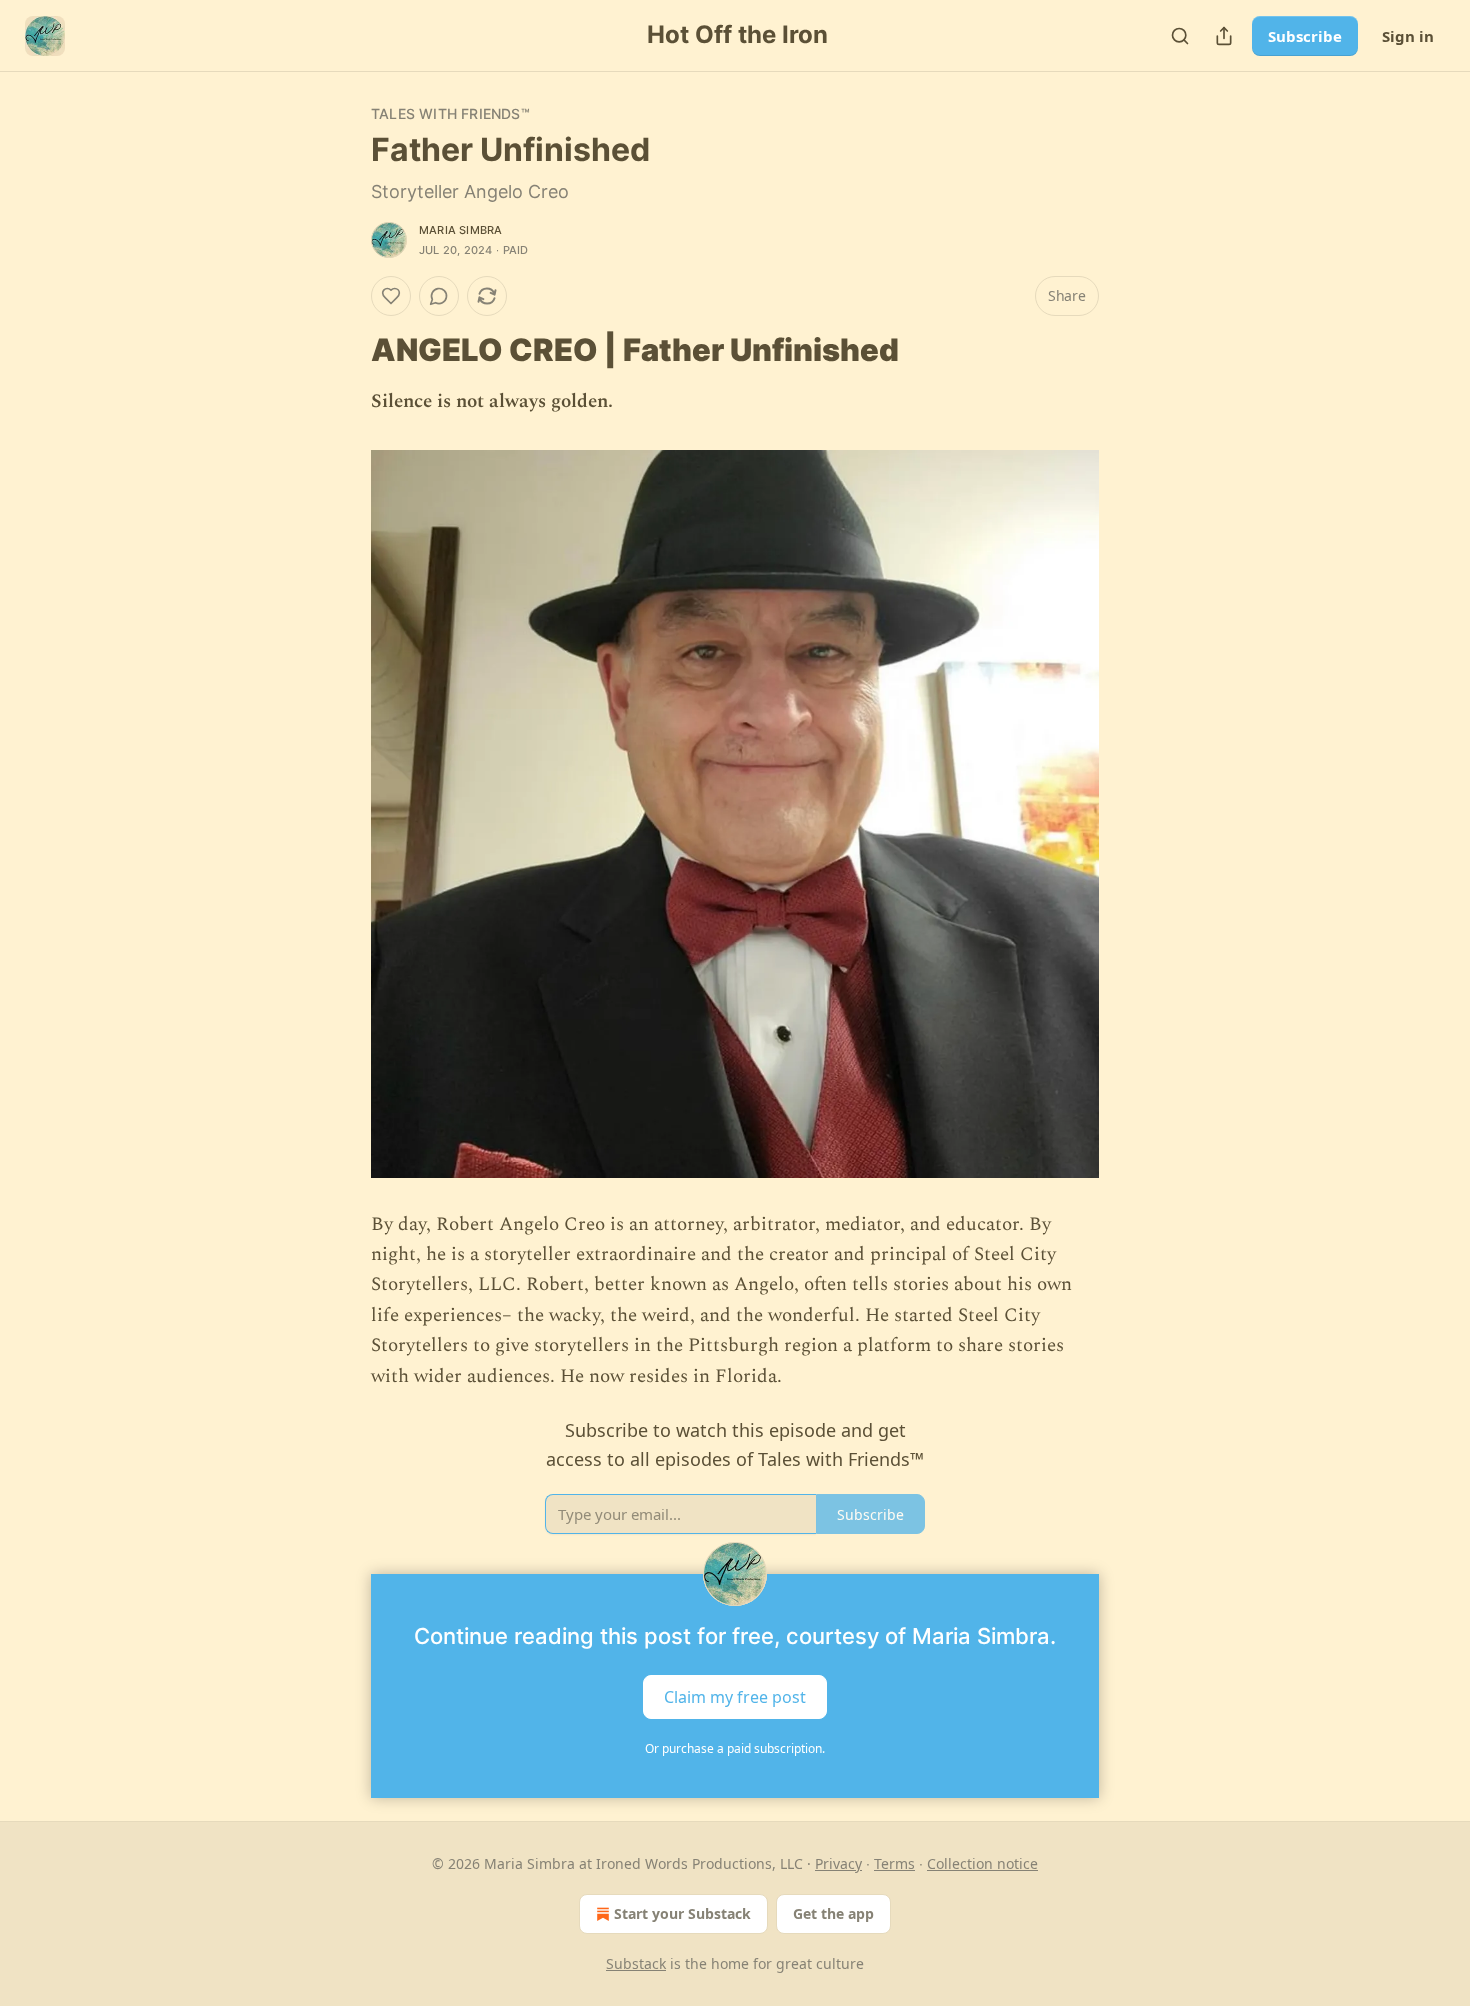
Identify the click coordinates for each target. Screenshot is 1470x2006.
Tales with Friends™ (450, 113)
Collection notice (982, 1863)
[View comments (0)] (439, 296)
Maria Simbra (460, 230)
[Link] (343, 350)
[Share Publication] (1224, 36)
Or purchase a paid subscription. (735, 1748)
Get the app (833, 1913)
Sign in (1408, 36)
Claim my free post (735, 1696)
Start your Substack (682, 1913)
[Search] (1180, 36)
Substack (636, 1963)
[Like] (391, 296)
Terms (894, 1863)
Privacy (838, 1863)
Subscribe (1305, 36)
